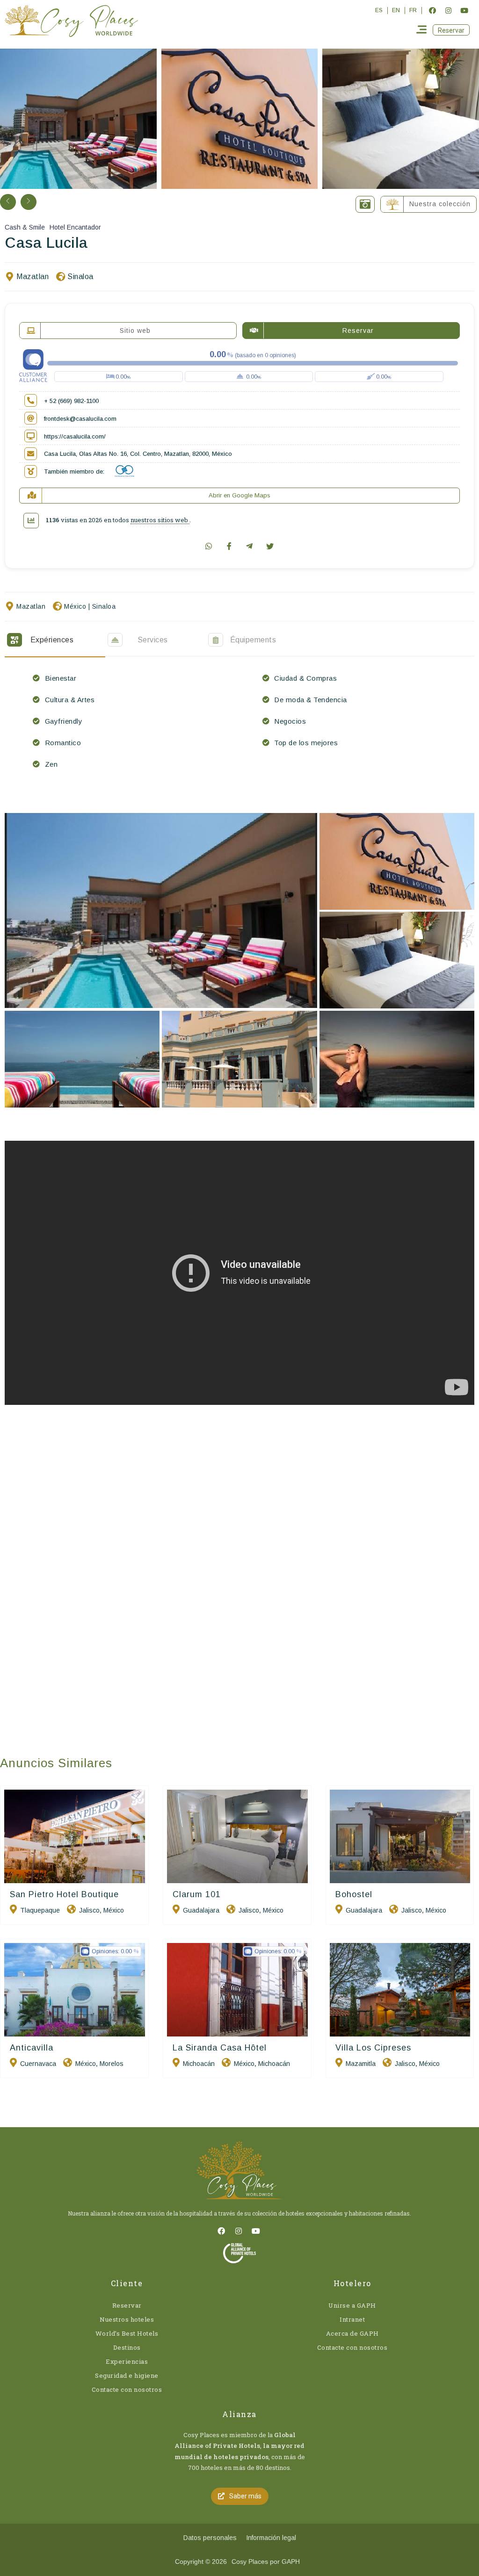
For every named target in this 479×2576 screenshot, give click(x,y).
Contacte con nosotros (127, 2389)
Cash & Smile (25, 227)
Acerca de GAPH (352, 2333)
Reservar (127, 2305)
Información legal (271, 2538)
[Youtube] (464, 10)
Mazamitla (361, 2064)
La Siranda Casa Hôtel (220, 2048)
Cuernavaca (38, 2064)
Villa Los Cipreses (373, 2048)
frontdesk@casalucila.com (80, 419)
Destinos (127, 2347)
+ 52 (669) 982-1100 (71, 401)
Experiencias (127, 2361)
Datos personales (210, 2538)
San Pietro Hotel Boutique (64, 1894)
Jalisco (89, 1910)
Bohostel (354, 1894)
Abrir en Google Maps (239, 495)
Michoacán (199, 2064)
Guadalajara (201, 1910)
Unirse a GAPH (352, 2305)
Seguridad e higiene (127, 2375)
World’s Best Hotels (127, 2333)
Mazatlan (33, 277)
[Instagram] (448, 10)
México (75, 606)
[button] (451, 30)
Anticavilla (32, 2048)
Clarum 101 (197, 1894)
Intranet (352, 2319)
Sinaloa (80, 277)
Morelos (112, 2064)
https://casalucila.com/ (75, 436)
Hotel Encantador (75, 227)
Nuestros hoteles (127, 2319)
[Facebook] (432, 10)
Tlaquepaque (40, 1910)
